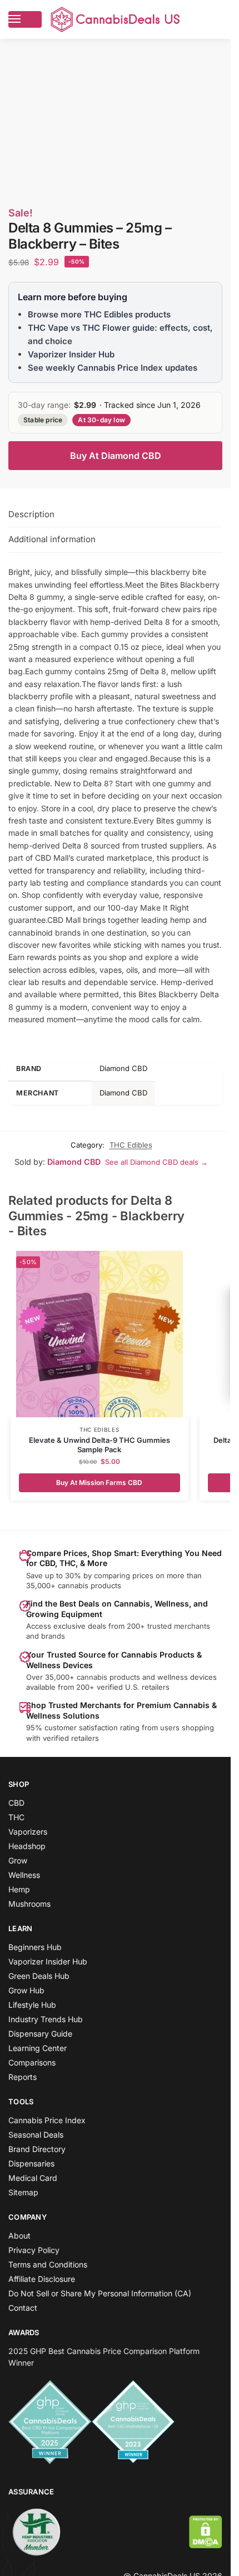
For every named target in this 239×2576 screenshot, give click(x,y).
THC (16, 1817)
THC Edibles (131, 1145)
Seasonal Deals (36, 2135)
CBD (16, 1803)
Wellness (24, 1875)
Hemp (19, 1889)
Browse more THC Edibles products (99, 314)
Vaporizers (28, 1832)
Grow (18, 1860)
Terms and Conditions (48, 2264)
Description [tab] (31, 514)
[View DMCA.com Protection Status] (206, 2532)
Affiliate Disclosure (42, 2279)
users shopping (187, 1728)
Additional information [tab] (52, 539)
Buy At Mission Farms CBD (99, 1483)
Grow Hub (26, 1990)
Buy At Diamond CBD (116, 456)
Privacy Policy (34, 2250)
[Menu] (25, 19)
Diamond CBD (74, 1162)
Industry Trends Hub (46, 2019)
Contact (23, 2308)
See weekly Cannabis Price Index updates (113, 368)
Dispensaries (31, 2163)
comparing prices (124, 1575)
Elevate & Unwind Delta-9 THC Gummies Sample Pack (99, 1445)
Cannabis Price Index (47, 2120)
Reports (23, 2077)
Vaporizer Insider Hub (71, 354)
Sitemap (23, 2192)
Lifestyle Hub (32, 2005)
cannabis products (108, 1677)
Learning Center (38, 2048)
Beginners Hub (35, 1947)
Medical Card (33, 2178)
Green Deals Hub (39, 1976)
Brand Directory (37, 2149)
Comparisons (32, 2062)
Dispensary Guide (40, 2034)
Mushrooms (29, 1904)
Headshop (27, 1846)
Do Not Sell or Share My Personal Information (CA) (100, 2293)
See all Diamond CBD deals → (156, 1162)
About (19, 2236)
